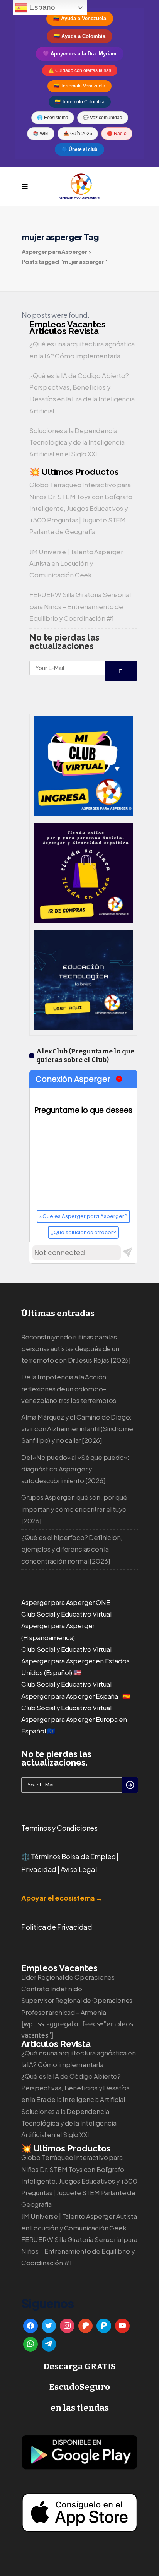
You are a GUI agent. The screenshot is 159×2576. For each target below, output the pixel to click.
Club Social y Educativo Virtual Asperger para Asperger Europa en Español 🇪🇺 (74, 1719)
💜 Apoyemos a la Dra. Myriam (80, 54)
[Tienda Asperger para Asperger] (83, 920)
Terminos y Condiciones (59, 1828)
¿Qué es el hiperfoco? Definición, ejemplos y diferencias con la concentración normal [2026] (72, 1549)
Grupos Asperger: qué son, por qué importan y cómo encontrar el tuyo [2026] (74, 1509)
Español (42, 7)
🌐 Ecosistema (53, 118)
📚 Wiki (41, 134)
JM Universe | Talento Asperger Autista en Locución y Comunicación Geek (76, 563)
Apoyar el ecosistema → (62, 1898)
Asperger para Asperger (54, 251)
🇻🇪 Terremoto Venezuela (79, 86)
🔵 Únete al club (79, 149)
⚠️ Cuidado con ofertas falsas (80, 70)
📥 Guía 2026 (78, 134)
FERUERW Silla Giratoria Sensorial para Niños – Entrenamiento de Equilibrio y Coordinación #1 (80, 606)
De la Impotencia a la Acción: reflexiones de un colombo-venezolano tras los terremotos (69, 1388)
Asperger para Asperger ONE (66, 1602)
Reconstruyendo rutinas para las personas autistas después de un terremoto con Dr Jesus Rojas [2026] (76, 1349)
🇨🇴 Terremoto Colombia (80, 102)
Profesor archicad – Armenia (63, 2012)
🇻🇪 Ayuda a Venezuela (80, 18)
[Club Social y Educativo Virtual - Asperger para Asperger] (83, 813)
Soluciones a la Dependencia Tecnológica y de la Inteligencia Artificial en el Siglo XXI (77, 442)
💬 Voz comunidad (103, 118)
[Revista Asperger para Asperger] (83, 1028)
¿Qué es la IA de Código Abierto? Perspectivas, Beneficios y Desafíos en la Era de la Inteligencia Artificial (75, 2088)
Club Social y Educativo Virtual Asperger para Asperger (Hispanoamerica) (66, 1626)
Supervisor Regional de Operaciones (77, 2000)
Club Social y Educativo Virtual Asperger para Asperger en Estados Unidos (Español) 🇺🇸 (75, 1661)
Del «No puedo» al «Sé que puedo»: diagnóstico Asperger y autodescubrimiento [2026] (75, 1469)
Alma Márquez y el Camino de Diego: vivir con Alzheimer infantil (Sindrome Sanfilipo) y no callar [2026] (77, 1429)
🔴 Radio (117, 134)
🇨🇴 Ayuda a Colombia (79, 36)
